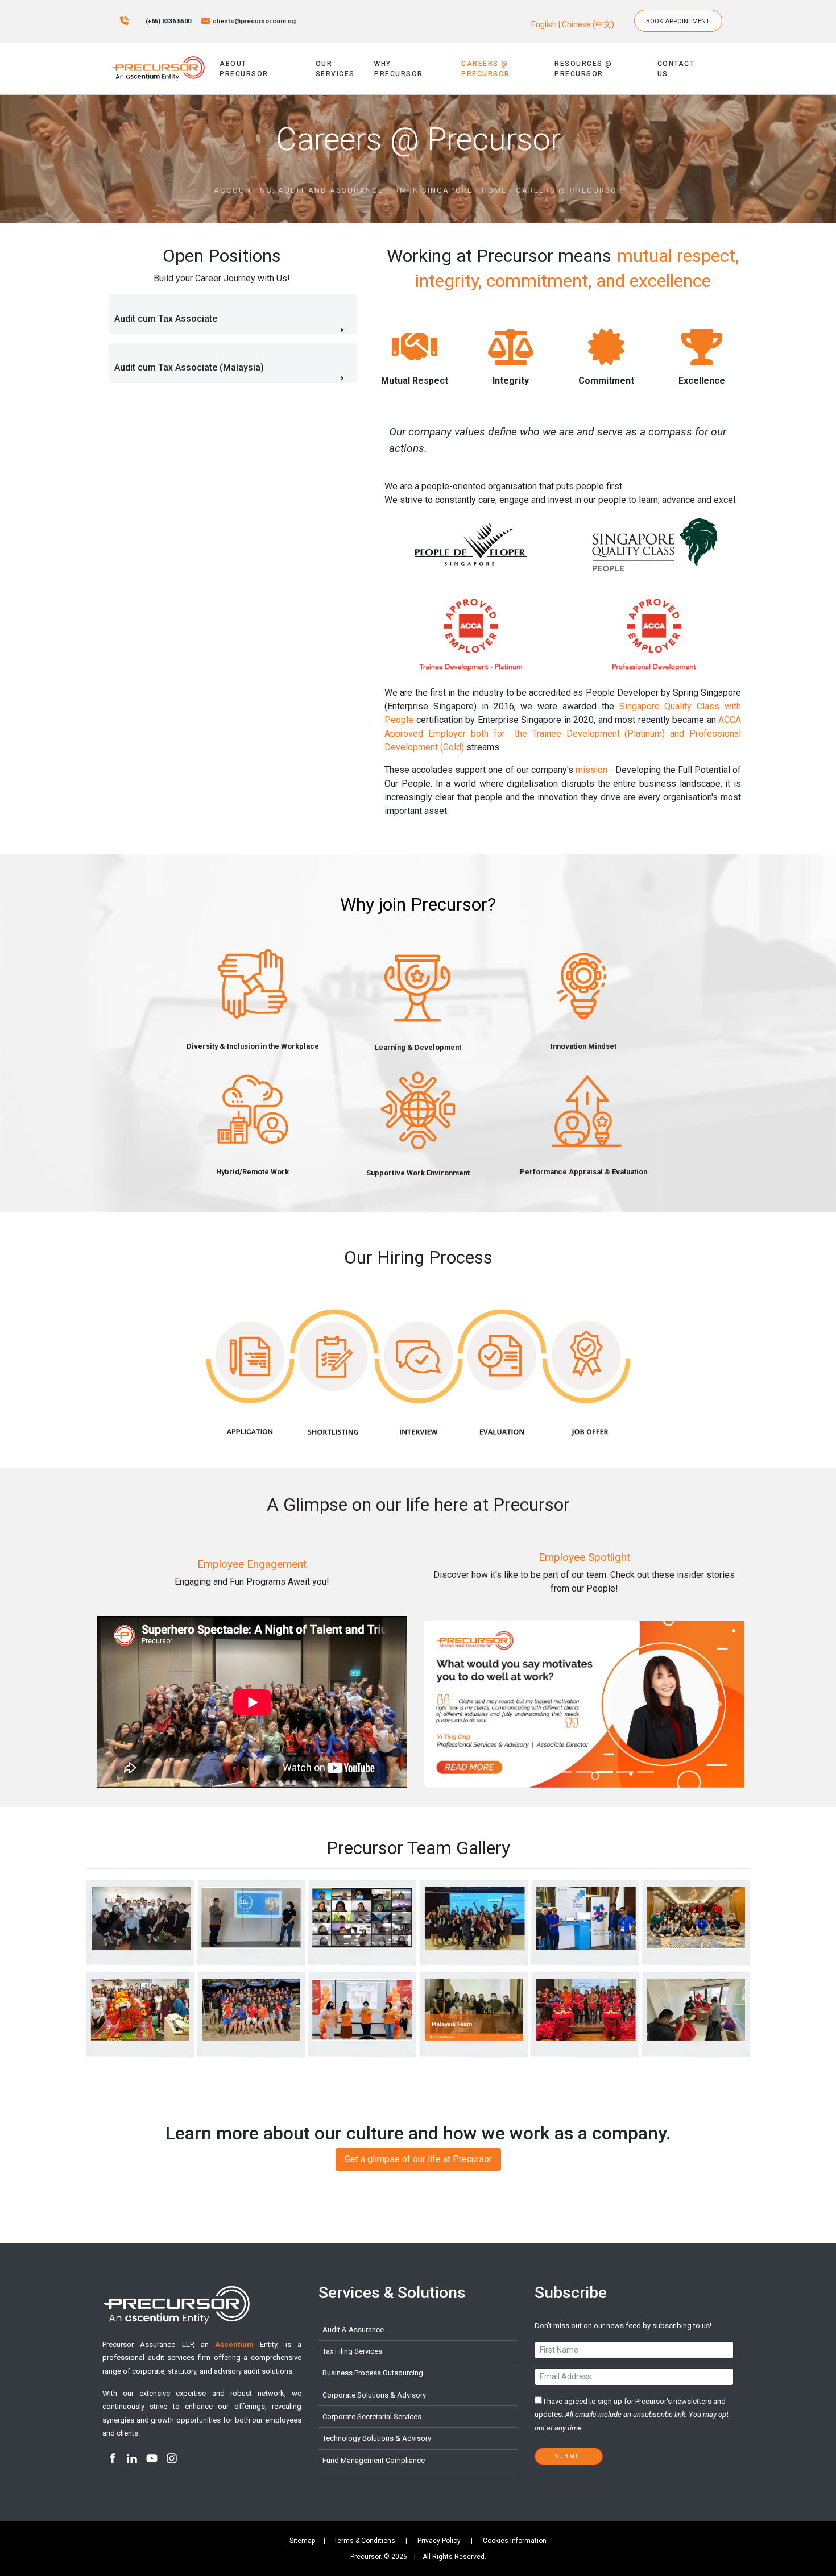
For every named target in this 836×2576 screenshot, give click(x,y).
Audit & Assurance (353, 2330)
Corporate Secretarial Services (372, 2417)
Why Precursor (399, 69)
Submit (569, 2456)
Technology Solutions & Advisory (377, 2438)
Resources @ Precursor (583, 69)
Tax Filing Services (352, 2351)
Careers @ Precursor (486, 69)
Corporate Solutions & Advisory (374, 2395)
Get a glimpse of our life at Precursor (418, 2155)
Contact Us (676, 69)
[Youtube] (152, 2459)
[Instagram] (171, 2459)
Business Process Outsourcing (373, 2373)
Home (494, 190)
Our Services (335, 69)
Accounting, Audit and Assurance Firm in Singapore (343, 190)
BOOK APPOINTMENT (683, 15)
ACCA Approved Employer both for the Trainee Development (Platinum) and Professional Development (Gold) (563, 734)
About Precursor (244, 69)
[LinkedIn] (132, 2459)
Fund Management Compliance (374, 2460)
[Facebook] (112, 2459)
